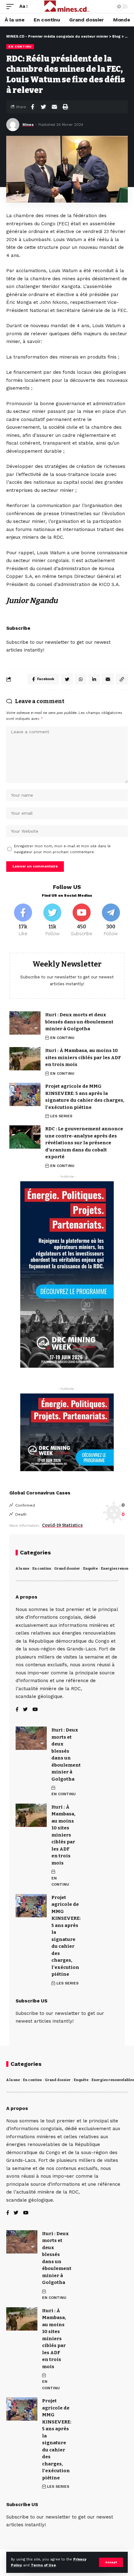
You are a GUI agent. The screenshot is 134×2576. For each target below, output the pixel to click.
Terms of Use (43, 2565)
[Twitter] (53, 920)
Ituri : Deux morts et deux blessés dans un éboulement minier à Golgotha (79, 1022)
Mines (28, 125)
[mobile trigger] (12, 7)
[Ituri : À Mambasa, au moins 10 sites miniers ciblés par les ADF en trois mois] (25, 1059)
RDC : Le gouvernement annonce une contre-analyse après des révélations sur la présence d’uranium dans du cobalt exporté (84, 1143)
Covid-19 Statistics (62, 1525)
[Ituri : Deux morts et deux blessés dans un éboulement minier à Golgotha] (25, 1023)
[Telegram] (111, 920)
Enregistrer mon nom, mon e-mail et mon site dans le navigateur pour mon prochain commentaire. (62, 849)
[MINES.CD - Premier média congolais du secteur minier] (67, 7)
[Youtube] (82, 920)
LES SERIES (61, 1116)
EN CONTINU (20, 46)
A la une (22, 1569)
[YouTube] (35, 1710)
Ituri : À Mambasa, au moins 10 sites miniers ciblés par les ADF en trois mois (83, 1057)
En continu (42, 1569)
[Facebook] (23, 920)
